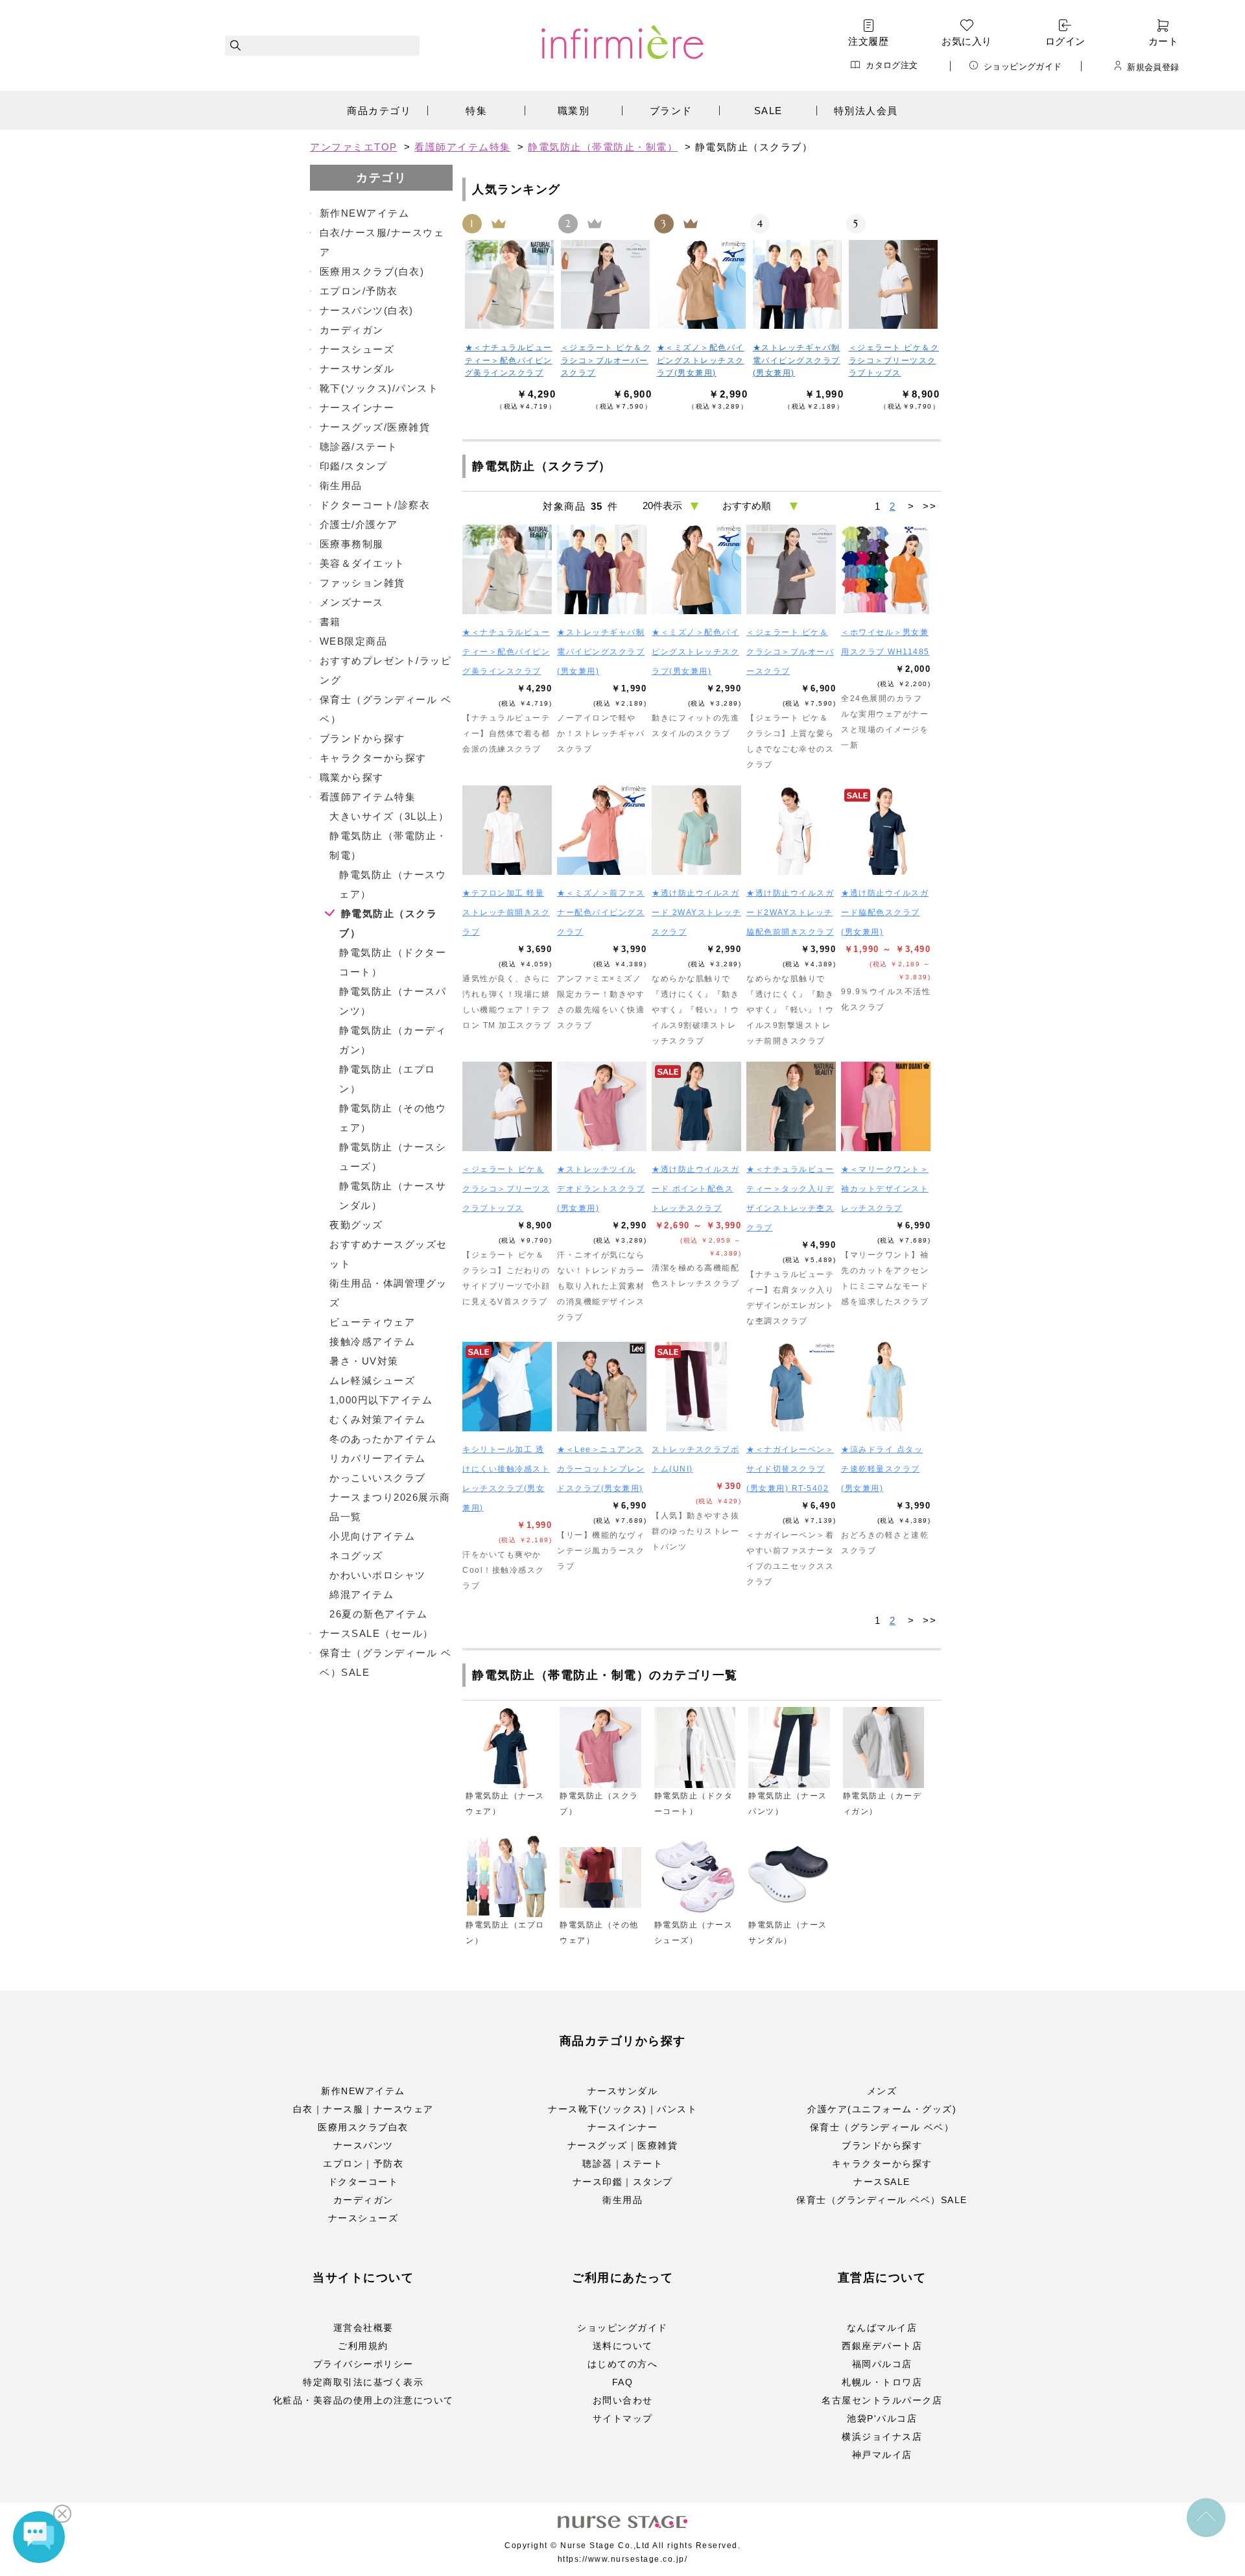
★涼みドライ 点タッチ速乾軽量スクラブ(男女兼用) (882, 1469)
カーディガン (363, 2200)
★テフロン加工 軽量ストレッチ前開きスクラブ (506, 912)
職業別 (574, 111)
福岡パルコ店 (882, 2364)
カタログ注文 (892, 65)
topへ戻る (1206, 2518)
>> (930, 506)
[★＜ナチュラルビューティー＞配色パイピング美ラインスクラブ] (510, 284)
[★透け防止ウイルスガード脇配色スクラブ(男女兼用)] (886, 830)
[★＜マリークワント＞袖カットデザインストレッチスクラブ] (886, 1106)
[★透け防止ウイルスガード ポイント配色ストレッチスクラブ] (696, 1106)
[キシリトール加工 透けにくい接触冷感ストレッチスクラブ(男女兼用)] (507, 1387)
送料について (623, 2346)
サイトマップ (623, 2418)
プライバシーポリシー (363, 2364)
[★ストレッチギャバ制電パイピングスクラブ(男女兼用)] (798, 284)
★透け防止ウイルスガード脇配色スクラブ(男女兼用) (885, 912)
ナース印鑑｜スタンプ (623, 2182)
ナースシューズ (363, 2218)
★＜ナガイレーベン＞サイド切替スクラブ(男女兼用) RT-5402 (790, 1469)
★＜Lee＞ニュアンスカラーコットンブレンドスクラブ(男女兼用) (601, 1469)
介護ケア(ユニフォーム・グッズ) (882, 2109)
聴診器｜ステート (622, 2164)
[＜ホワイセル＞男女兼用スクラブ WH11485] (886, 569)
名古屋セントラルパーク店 (882, 2400)
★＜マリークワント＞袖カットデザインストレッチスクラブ (885, 1189)
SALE (768, 111)
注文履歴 (868, 41)
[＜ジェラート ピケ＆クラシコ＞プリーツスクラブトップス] (894, 284)
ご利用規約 (363, 2346)
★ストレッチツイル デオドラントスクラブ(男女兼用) (601, 1189)
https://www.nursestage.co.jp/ (623, 2559)
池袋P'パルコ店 (882, 2418)
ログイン (1065, 41)
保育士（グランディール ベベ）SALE (882, 2200)
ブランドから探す (882, 2145)
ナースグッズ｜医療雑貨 (623, 2145)
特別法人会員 (866, 111)
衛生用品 (622, 2200)
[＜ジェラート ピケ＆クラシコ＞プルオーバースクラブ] (606, 284)
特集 (476, 111)
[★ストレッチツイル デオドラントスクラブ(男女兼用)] (602, 1106)
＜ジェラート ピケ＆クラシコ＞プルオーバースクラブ (606, 360)
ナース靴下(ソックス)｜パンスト (622, 2109)
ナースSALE (882, 2182)
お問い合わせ (623, 2400)
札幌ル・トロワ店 (882, 2382)
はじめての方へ (623, 2364)
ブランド (671, 111)
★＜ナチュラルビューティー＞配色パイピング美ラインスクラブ (509, 360)
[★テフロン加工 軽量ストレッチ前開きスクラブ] (507, 830)
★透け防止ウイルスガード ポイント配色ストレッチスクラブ (695, 1189)
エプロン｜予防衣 (363, 2164)
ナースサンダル (623, 2091)
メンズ (882, 2091)
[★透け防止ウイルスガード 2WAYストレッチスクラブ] (696, 830)
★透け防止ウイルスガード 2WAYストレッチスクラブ (696, 912)
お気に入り (966, 41)
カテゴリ (381, 178)
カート (1163, 41)
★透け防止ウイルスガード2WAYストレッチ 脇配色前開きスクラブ (790, 912)
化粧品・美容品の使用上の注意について (363, 2400)
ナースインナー (623, 2127)
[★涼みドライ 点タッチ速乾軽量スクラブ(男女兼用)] (886, 1387)
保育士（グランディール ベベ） (882, 2127)
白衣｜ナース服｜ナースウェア (363, 2109)
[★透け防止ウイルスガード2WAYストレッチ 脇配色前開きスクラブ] (791, 830)
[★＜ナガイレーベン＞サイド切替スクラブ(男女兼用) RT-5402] (791, 1387)
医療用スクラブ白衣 (363, 2127)
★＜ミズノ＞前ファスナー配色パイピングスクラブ (601, 912)
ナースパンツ (363, 2145)
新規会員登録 (1153, 67)
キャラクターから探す (882, 2164)
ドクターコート (363, 2182)
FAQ (623, 2382)
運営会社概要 (363, 2328)
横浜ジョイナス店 (882, 2437)
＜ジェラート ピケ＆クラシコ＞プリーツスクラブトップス (894, 360)
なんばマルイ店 (882, 2328)
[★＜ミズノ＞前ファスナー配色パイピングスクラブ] (602, 830)
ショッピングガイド (1023, 66)
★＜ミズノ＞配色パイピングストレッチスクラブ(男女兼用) (701, 360)
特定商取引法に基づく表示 (363, 2382)
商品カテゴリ (379, 111)
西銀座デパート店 (882, 2346)
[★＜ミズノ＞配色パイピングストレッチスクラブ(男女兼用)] (702, 284)
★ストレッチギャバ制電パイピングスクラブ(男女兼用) (797, 360)
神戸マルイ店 (882, 2455)
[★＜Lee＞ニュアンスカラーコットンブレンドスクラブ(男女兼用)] (602, 1387)
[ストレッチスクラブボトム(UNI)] (696, 1387)
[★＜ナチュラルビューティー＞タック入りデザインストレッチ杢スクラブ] (791, 1106)
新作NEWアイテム (363, 2091)
